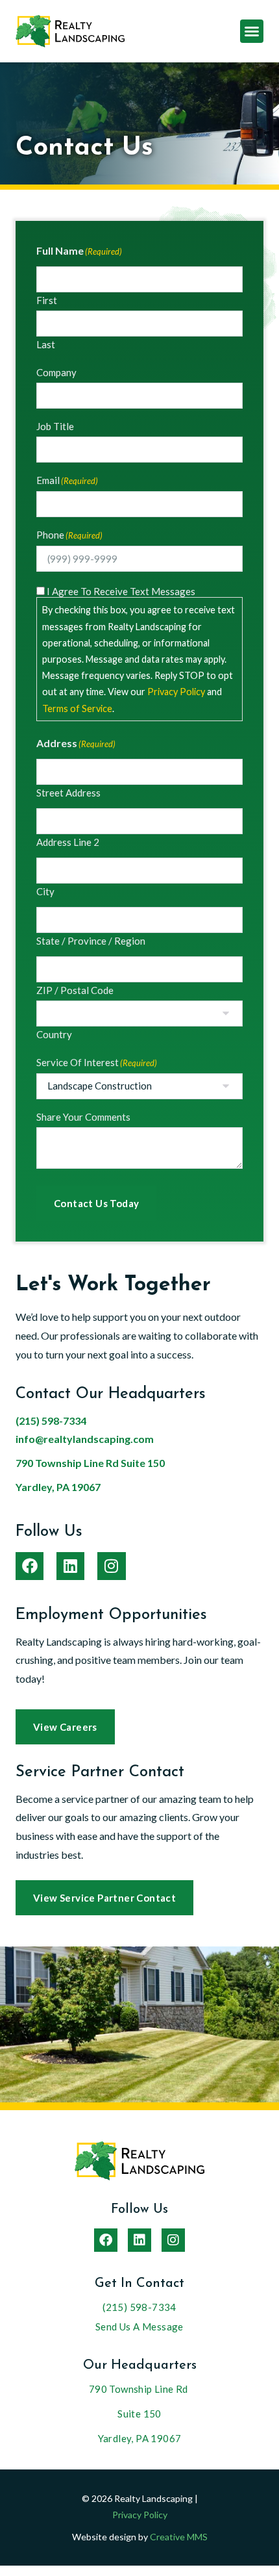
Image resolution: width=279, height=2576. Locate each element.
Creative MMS (179, 2537)
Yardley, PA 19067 (58, 1487)
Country (54, 1034)
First (47, 300)
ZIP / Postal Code (75, 990)
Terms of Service (77, 708)
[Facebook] (30, 1566)
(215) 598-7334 (51, 1421)
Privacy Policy (176, 692)
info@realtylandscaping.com (85, 1439)
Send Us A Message (139, 2327)
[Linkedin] (70, 1566)
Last (46, 344)
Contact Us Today (96, 1203)
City (45, 891)
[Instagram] (111, 1566)
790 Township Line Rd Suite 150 (90, 1463)
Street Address (68, 792)
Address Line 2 (68, 842)
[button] (252, 31)
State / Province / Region (91, 940)
